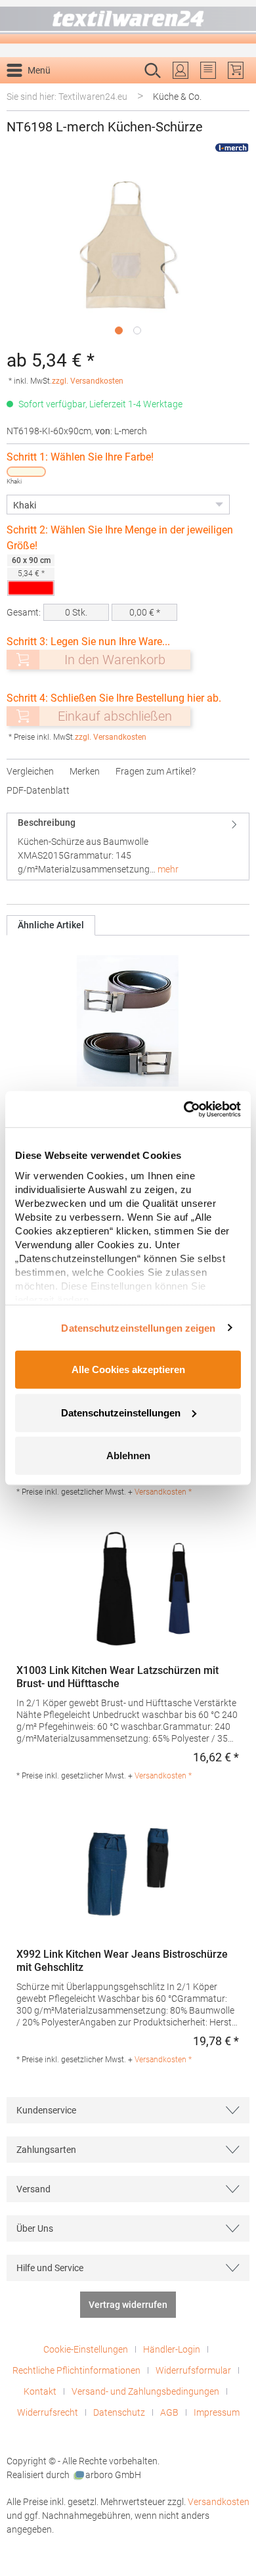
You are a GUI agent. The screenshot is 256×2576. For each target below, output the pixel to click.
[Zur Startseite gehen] (128, 22)
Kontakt (40, 2391)
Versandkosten (219, 2502)
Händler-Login (172, 2349)
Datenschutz (119, 2412)
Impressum (217, 2412)
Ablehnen (128, 1456)
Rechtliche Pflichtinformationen (76, 2370)
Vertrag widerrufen (128, 2305)
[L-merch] (232, 147)
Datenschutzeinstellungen (121, 1412)
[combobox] (114, 91)
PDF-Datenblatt (38, 790)
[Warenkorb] (236, 70)
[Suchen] (235, 91)
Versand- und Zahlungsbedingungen (145, 2391)
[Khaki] (26, 472)
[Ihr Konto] (181, 70)
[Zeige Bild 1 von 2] (119, 330)
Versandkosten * (163, 1492)
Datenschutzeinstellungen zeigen (138, 1327)
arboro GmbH (113, 2475)
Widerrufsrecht (48, 2412)
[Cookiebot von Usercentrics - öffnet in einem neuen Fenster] (184, 1109)
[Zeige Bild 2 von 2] (137, 330)
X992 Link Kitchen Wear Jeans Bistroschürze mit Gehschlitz (122, 1961)
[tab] (128, 846)
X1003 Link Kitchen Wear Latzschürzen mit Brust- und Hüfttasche (117, 1677)
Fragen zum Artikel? (156, 771)
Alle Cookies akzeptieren (128, 1369)
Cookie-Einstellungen (86, 2349)
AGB (169, 2412)
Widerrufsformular (193, 2370)
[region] (128, 257)
